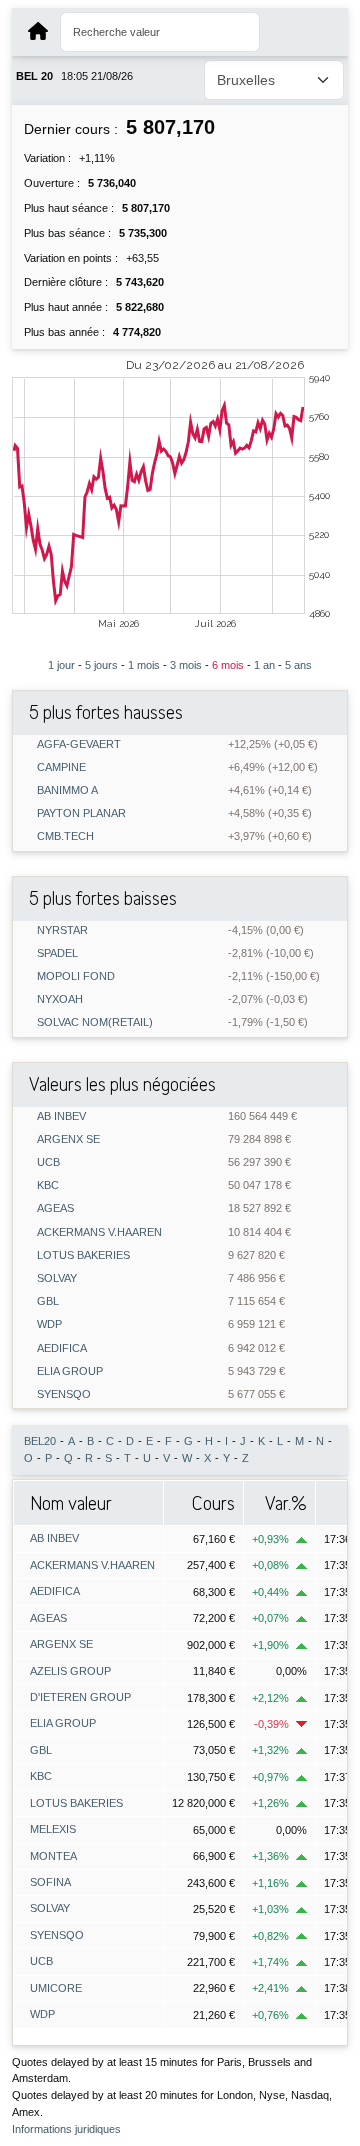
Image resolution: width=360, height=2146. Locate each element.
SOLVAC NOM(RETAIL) (95, 1022)
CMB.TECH (65, 836)
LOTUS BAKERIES (83, 1255)
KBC (48, 1185)
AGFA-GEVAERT (79, 744)
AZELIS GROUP (70, 1671)
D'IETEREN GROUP (80, 1697)
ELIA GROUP (70, 1371)
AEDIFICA (62, 1348)
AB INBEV (61, 1116)
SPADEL (57, 953)
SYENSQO (64, 1394)
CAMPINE (61, 767)
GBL (48, 1301)
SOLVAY (57, 1278)
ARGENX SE (68, 1139)
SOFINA (50, 1882)
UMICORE (56, 1988)
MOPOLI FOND (76, 976)
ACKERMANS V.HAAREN (99, 1232)
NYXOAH (60, 999)
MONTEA (53, 1856)
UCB (48, 1162)
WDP (49, 1324)
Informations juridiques (66, 2129)
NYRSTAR (62, 930)
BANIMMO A (67, 790)
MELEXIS (53, 1829)
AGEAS (55, 1208)
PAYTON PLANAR (81, 813)
